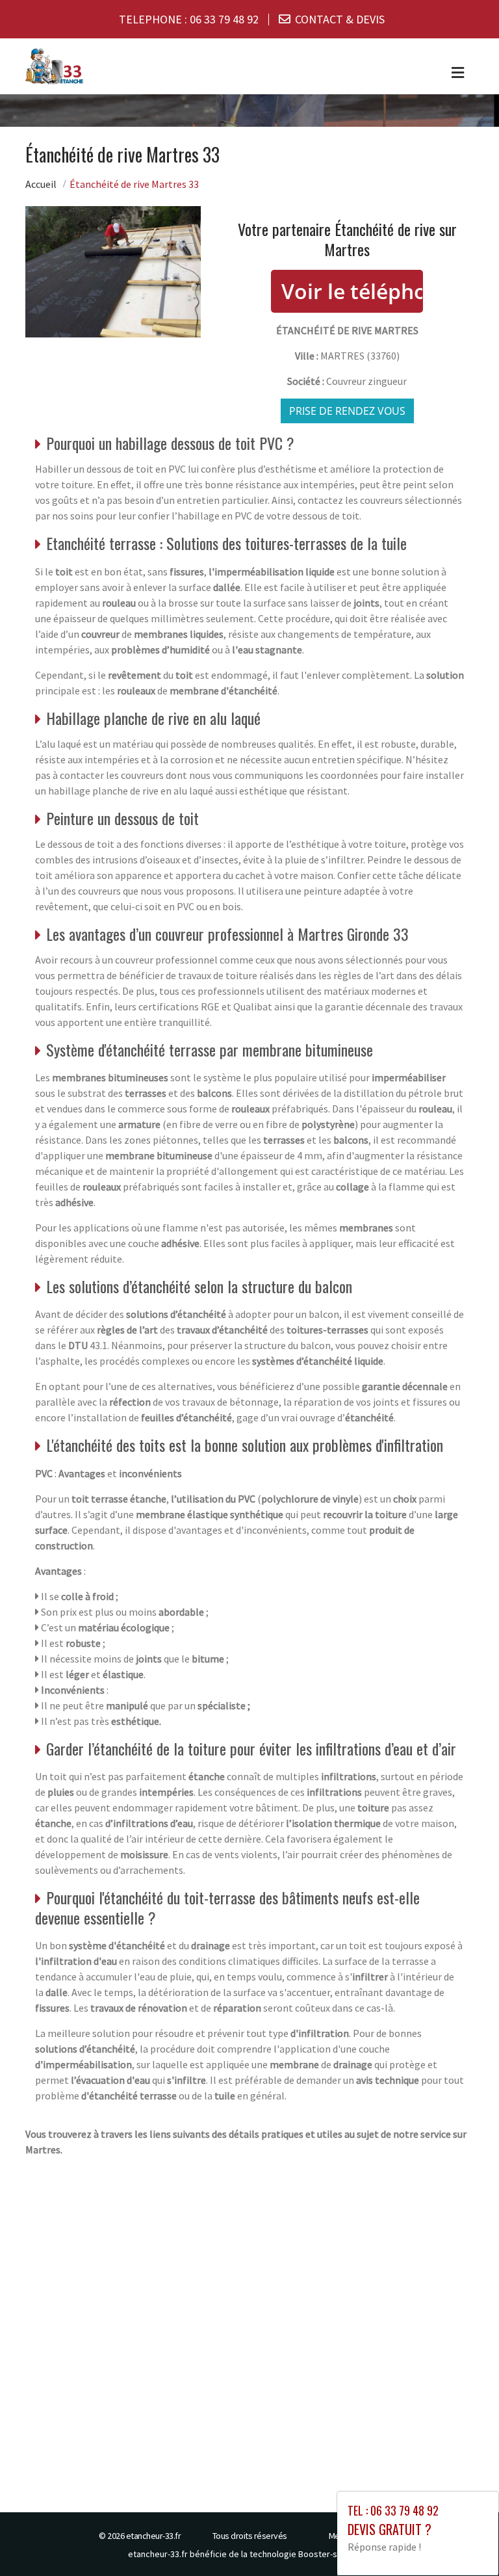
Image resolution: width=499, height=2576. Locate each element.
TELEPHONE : (189, 19)
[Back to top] (463, 2540)
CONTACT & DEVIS (340, 19)
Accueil (41, 184)
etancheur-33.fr (154, 2536)
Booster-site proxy (335, 2554)
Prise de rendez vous (347, 411)
